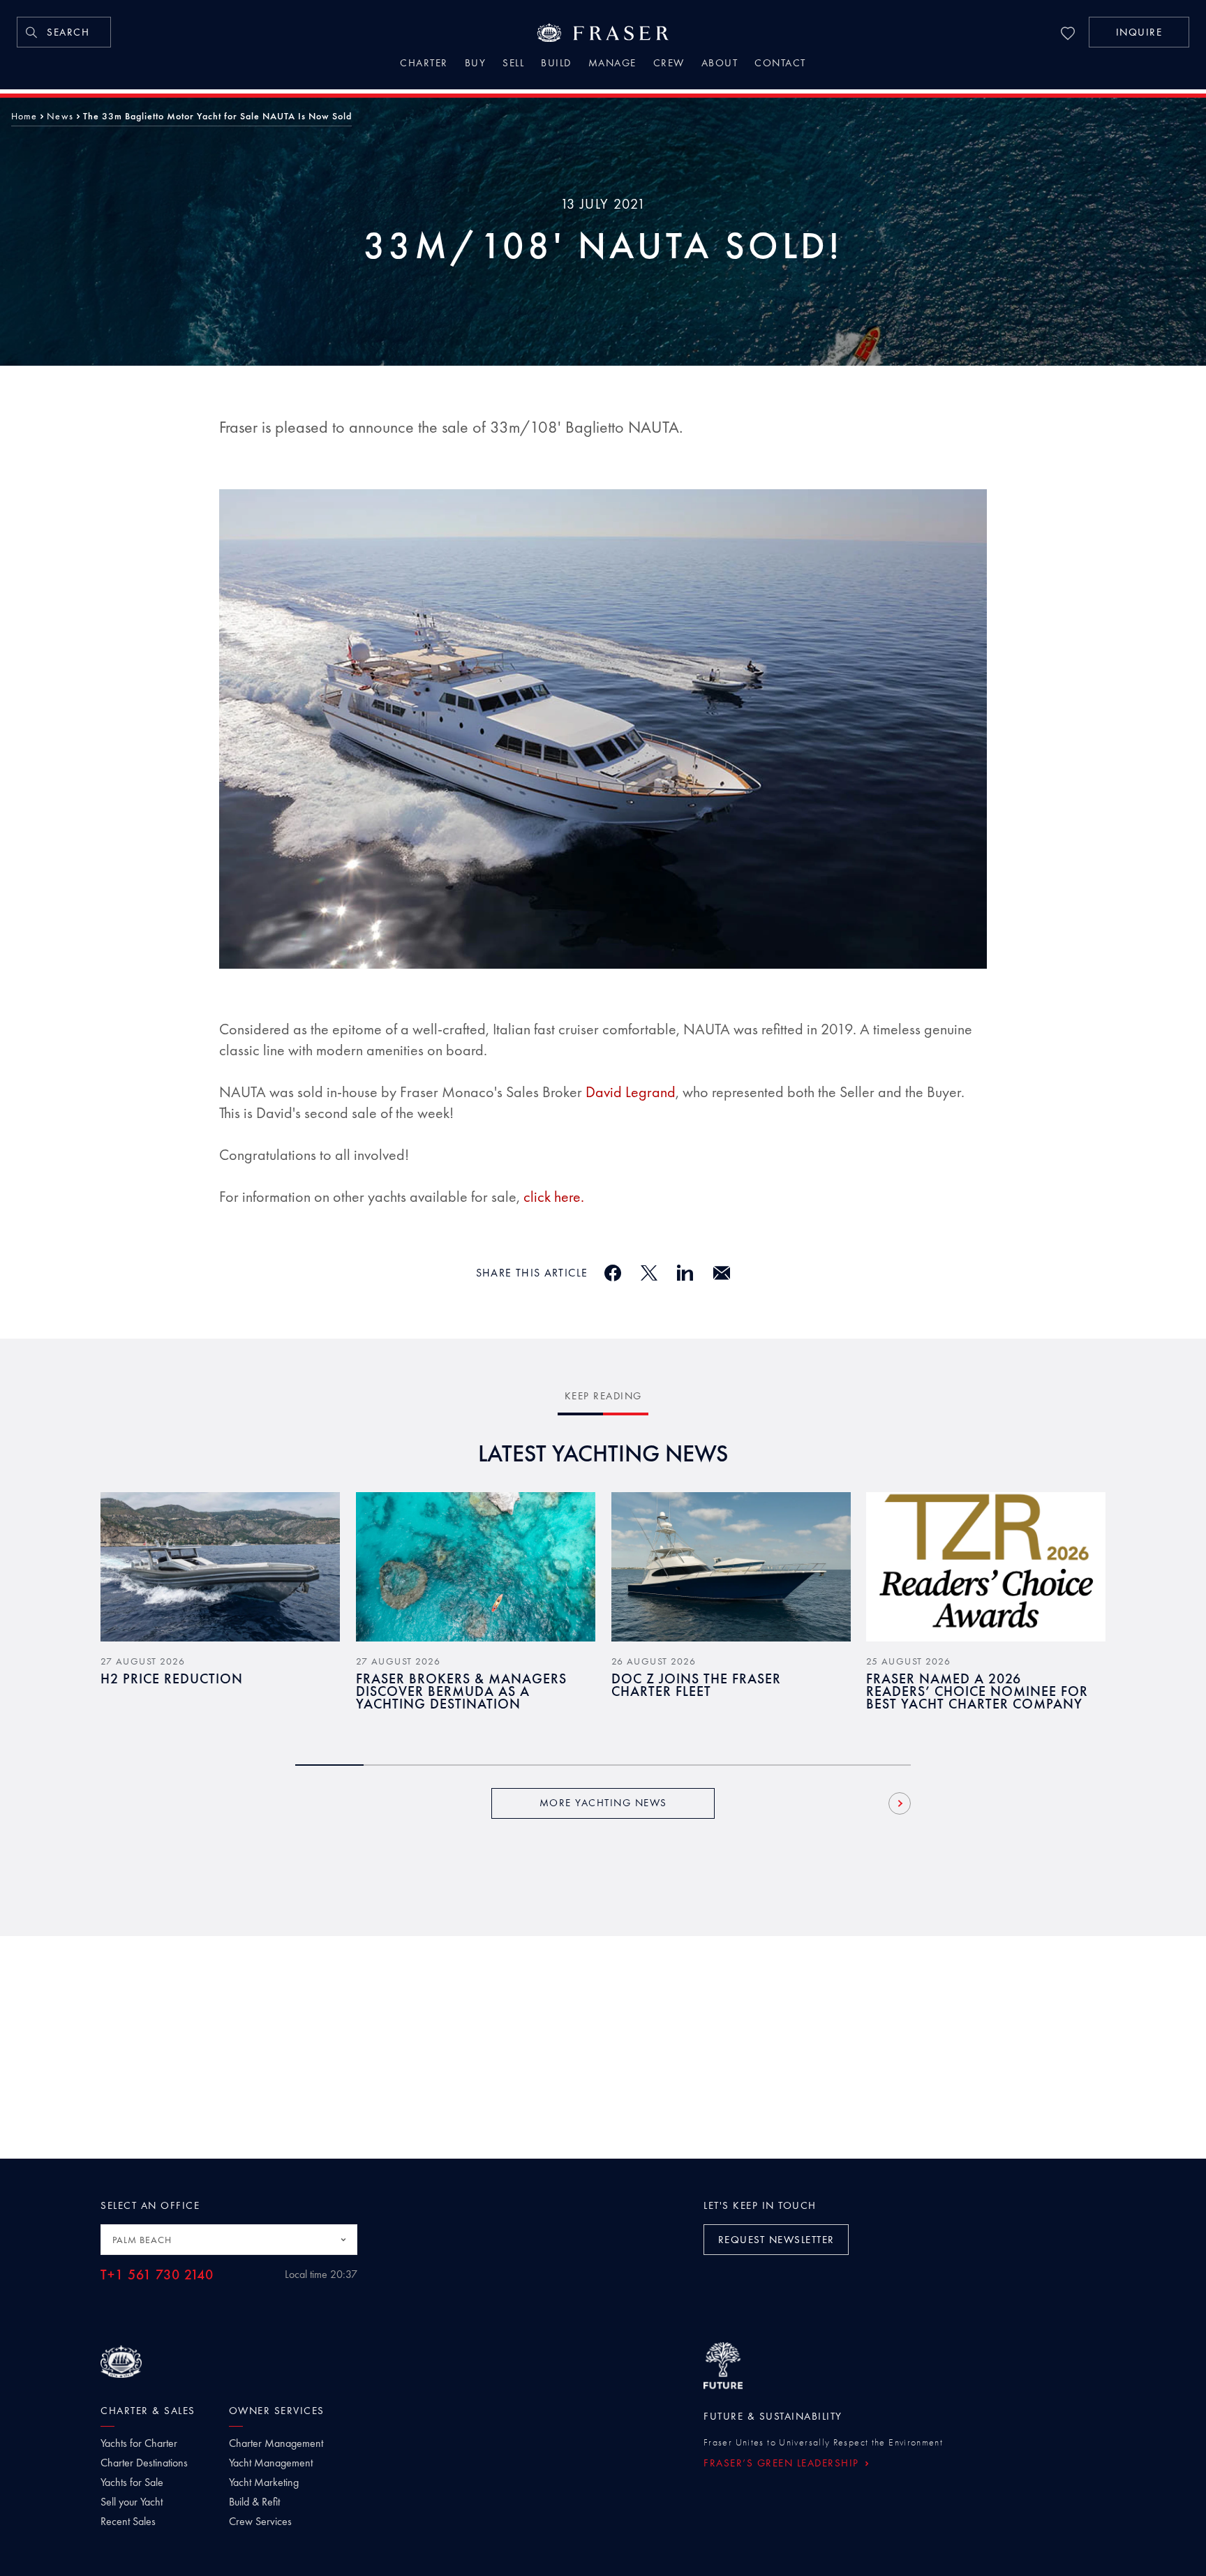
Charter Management (276, 2443)
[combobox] (229, 2240)
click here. (554, 1197)
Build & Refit (254, 2502)
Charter (424, 64)
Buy (476, 64)
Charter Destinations (144, 2463)
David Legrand (631, 1092)
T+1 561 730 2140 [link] (157, 2275)
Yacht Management (271, 2463)
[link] (64, 32)
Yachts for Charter (139, 2443)
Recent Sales (128, 2522)
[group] (220, 1611)
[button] (1139, 32)
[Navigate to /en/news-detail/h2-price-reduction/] (220, 1567)
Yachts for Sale (132, 2482)
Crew (669, 64)
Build (556, 64)
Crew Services (260, 2522)
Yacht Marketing (264, 2482)
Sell (513, 64)
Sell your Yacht (132, 2502)
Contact (780, 64)
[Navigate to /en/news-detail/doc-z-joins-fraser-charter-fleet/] (731, 1567)
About (720, 64)
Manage (612, 64)
